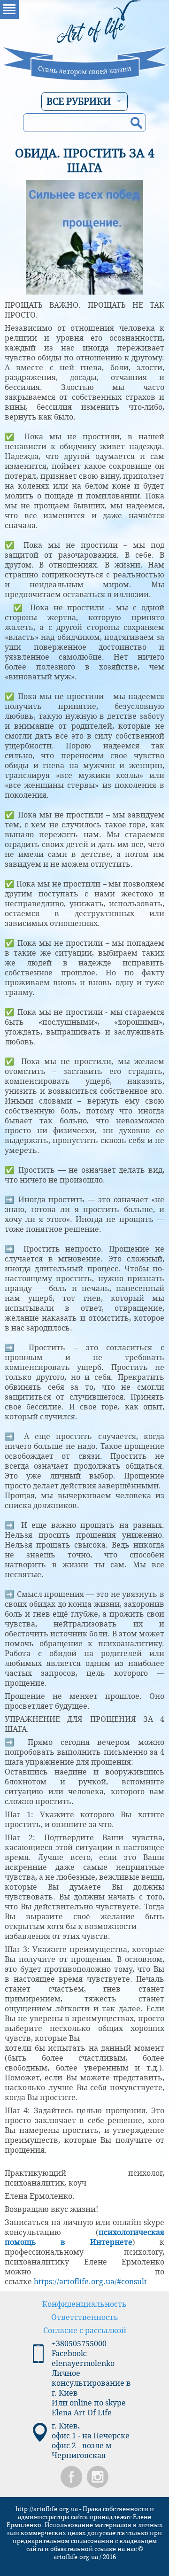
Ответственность (85, 2317)
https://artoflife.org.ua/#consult (90, 2282)
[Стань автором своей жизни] (84, 40)
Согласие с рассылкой (85, 2331)
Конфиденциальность (84, 2304)
